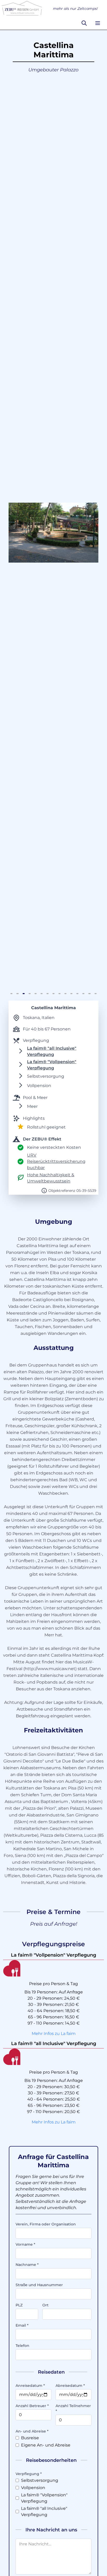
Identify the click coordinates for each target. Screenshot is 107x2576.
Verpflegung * (29, 2474)
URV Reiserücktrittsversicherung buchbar (56, 1161)
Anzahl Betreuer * (32, 2406)
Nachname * (27, 2265)
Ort (45, 2305)
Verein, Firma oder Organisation (46, 2224)
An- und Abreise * (32, 2431)
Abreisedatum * (70, 2386)
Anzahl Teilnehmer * (73, 2408)
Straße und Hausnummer (39, 2285)
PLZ (19, 2305)
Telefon (22, 2346)
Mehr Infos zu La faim (54, 2034)
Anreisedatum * (30, 2386)
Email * (22, 2325)
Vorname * (25, 2244)
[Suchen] (84, 23)
